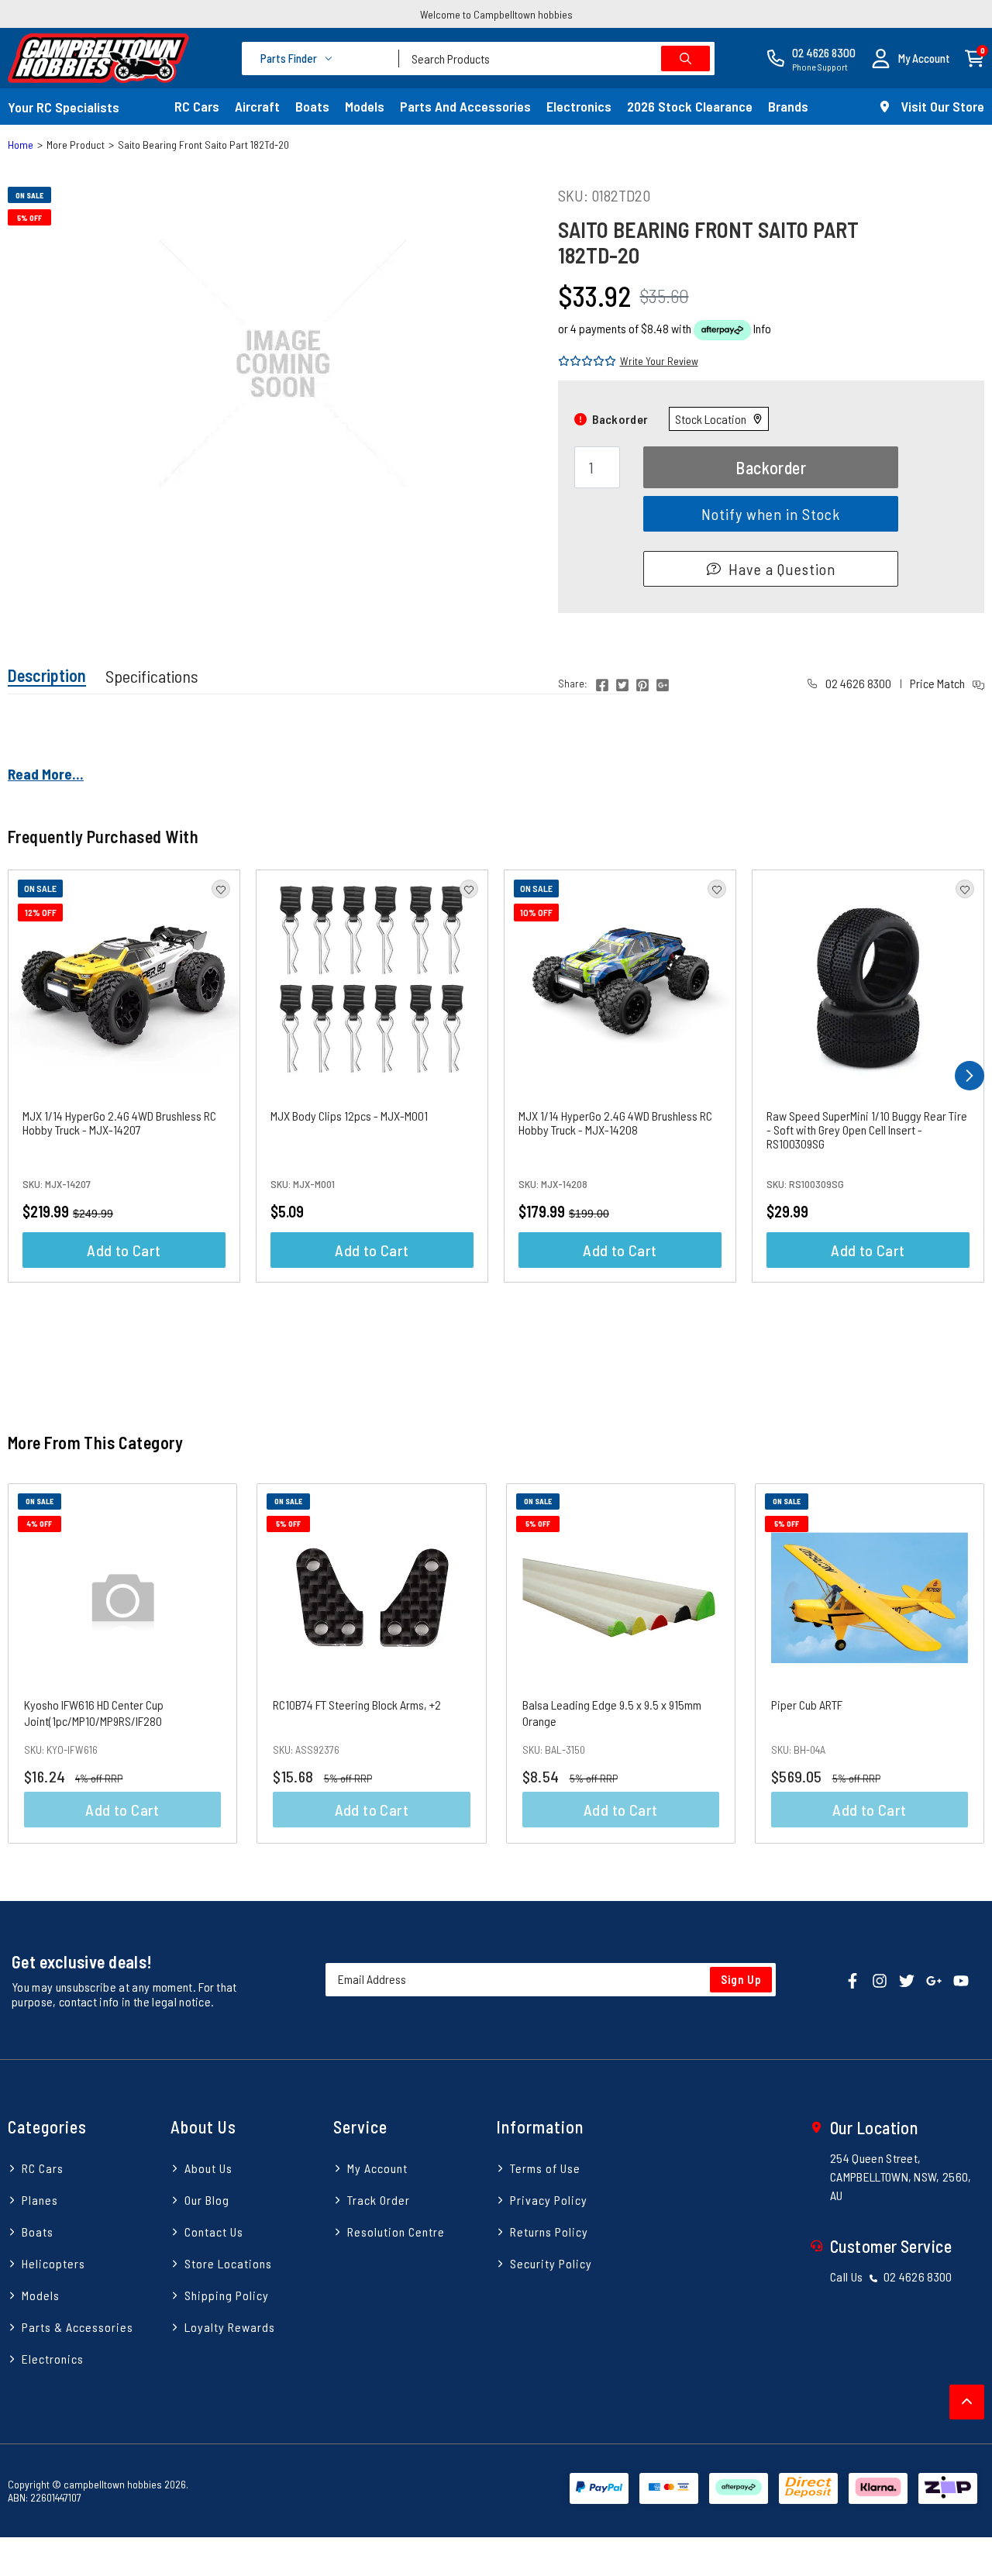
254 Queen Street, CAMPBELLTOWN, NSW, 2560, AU (901, 2177)
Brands (788, 106)
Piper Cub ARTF (807, 1705)
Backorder (771, 467)
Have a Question (782, 569)
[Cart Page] (975, 57)
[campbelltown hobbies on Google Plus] (934, 1980)
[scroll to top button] (967, 2402)
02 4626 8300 (857, 683)
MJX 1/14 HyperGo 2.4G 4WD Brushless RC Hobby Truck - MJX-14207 (119, 1123)
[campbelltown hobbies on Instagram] (880, 1980)
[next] (970, 1076)
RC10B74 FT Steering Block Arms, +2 (357, 1705)
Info (762, 328)
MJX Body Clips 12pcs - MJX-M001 (349, 1116)
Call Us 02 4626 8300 (891, 2276)
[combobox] (557, 59)
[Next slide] (957, 1663)
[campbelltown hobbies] (98, 58)
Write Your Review (659, 361)
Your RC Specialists (64, 107)
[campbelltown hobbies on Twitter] (907, 1980)
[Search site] (685, 59)
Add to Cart (124, 1250)
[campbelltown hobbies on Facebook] (852, 1980)
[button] (911, 59)
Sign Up (741, 1979)
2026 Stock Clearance (690, 106)
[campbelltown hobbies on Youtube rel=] (961, 1980)
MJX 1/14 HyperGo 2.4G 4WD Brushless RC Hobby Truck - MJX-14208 (615, 1123)
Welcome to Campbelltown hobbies (496, 14)
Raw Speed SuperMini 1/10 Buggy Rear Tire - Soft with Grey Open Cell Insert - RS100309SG (867, 1130)
